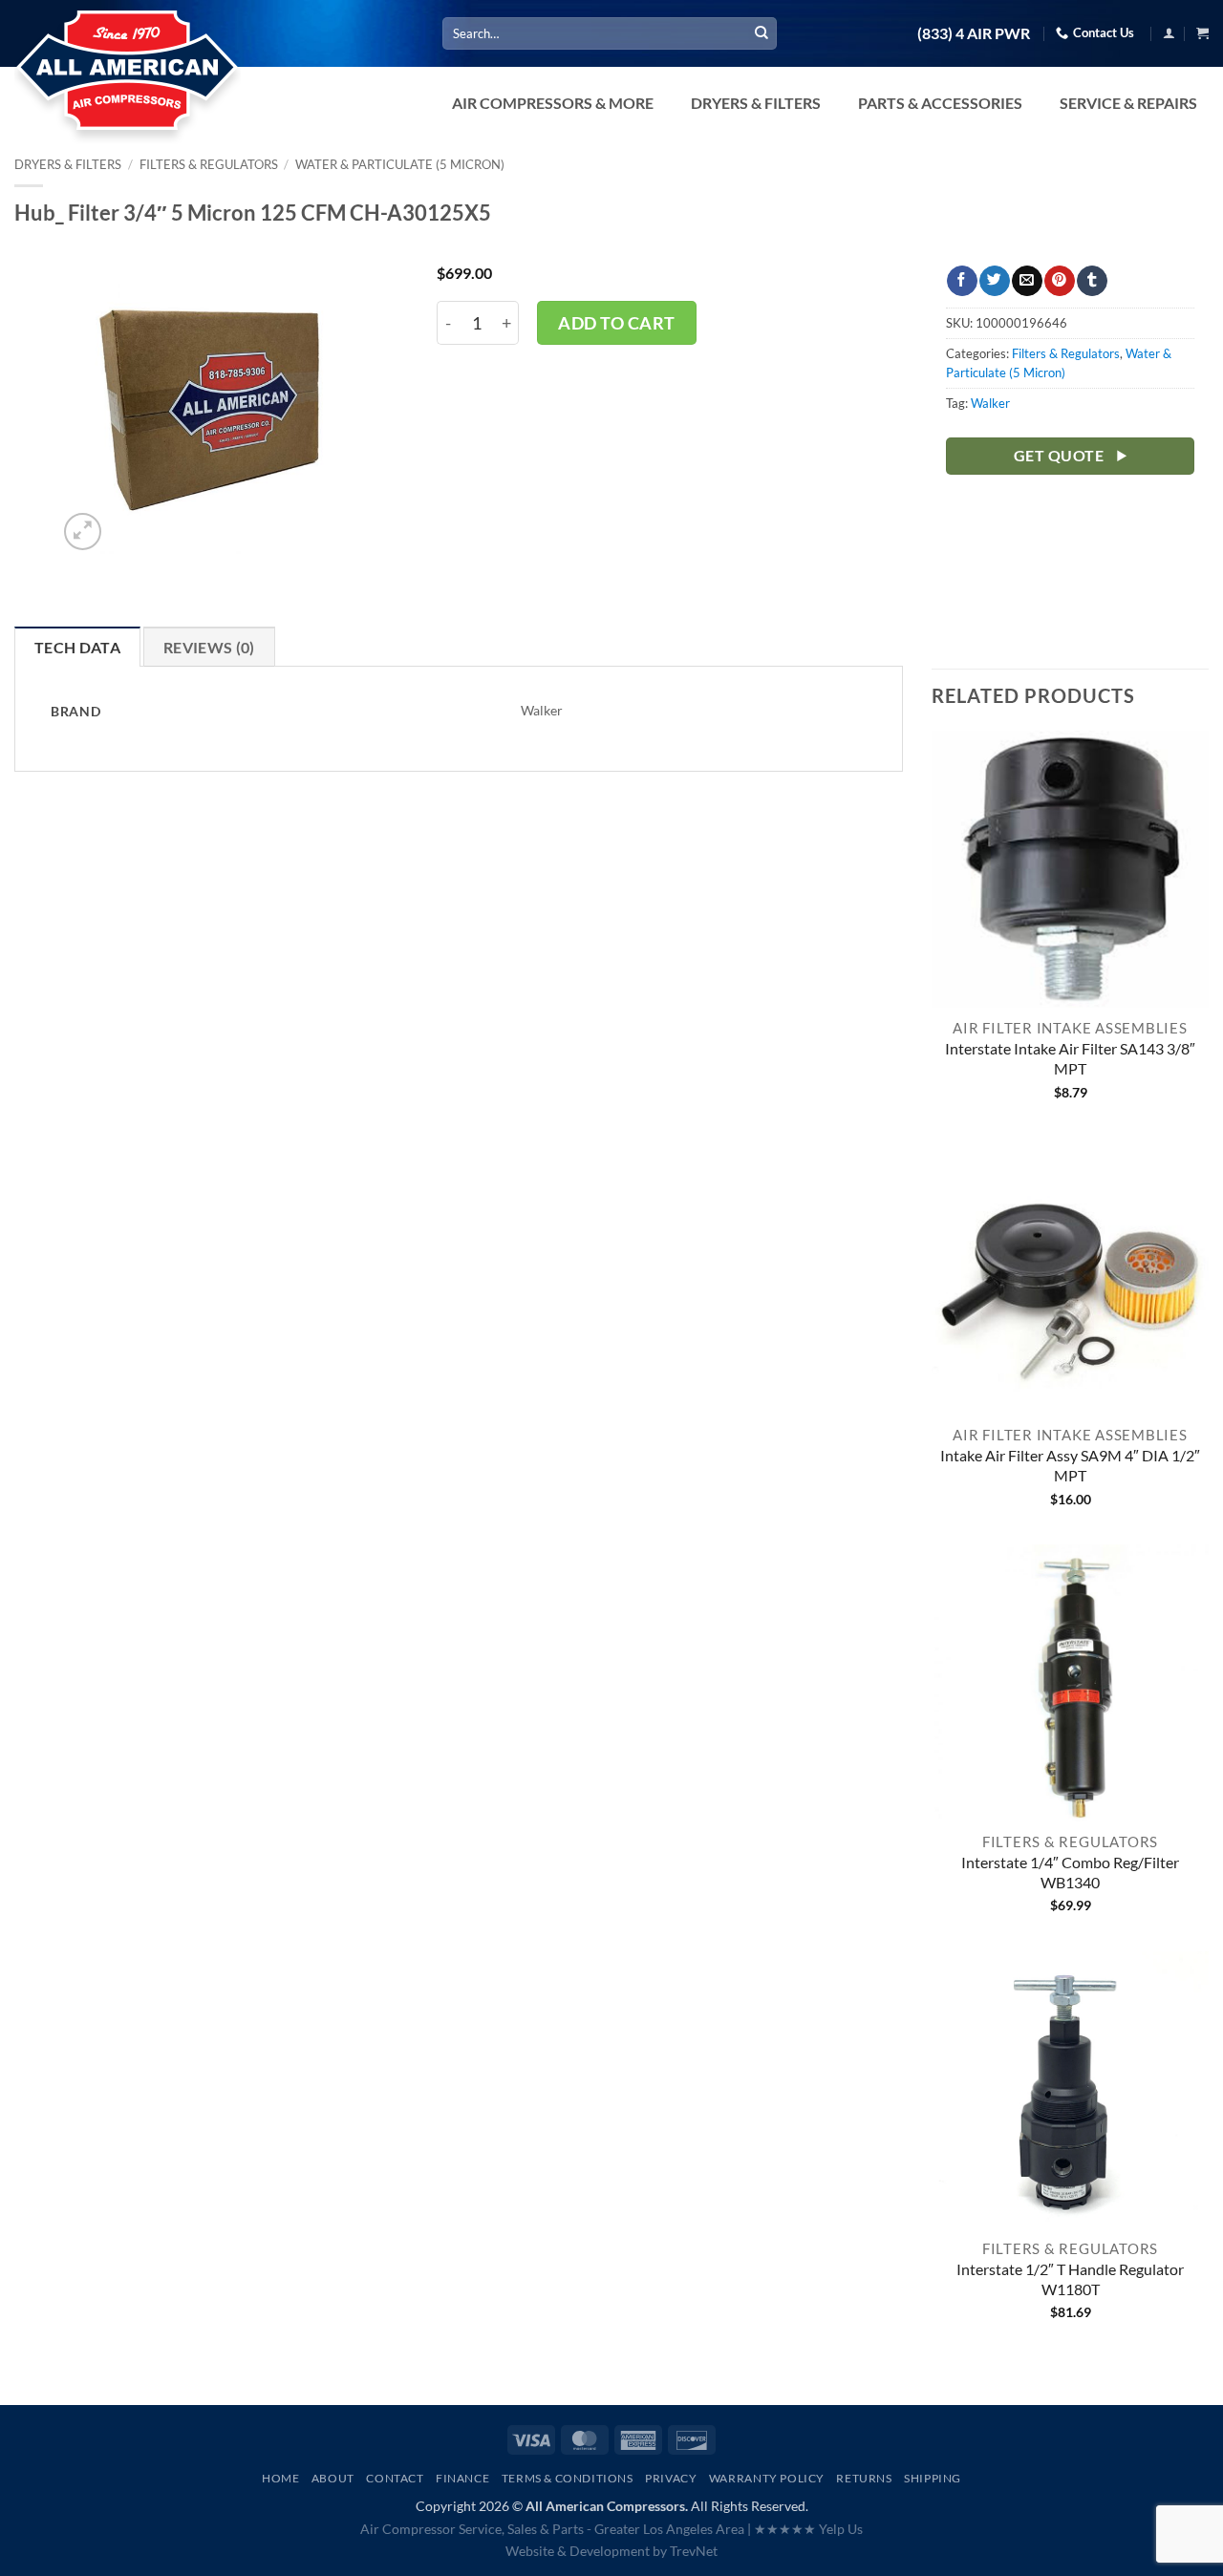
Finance (462, 2478)
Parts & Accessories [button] (940, 103)
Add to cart (617, 323)
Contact (395, 2478)
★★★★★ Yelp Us (808, 2529)
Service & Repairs (1128, 103)
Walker (990, 403)
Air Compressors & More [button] (553, 103)
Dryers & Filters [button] (756, 103)
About (333, 2478)
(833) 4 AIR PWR (974, 33)
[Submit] (762, 33)
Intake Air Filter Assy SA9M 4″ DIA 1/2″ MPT (1070, 1465)
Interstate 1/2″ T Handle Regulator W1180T (1070, 2279)
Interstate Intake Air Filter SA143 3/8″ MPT (1070, 1058)
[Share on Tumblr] (1092, 281)
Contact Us (1104, 32)
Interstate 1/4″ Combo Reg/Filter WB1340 (1070, 1872)
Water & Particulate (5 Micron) (400, 164)
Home (280, 2478)
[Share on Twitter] (994, 281)
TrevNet (694, 2551)
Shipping (933, 2478)
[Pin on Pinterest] (1059, 281)
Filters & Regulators (209, 164)
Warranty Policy (767, 2478)
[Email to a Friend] (1027, 281)
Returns (864, 2478)
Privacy (671, 2478)
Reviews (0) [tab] (209, 647)
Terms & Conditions (568, 2478)
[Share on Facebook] (962, 281)
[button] (1169, 33)
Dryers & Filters (68, 164)
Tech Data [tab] (77, 647)
